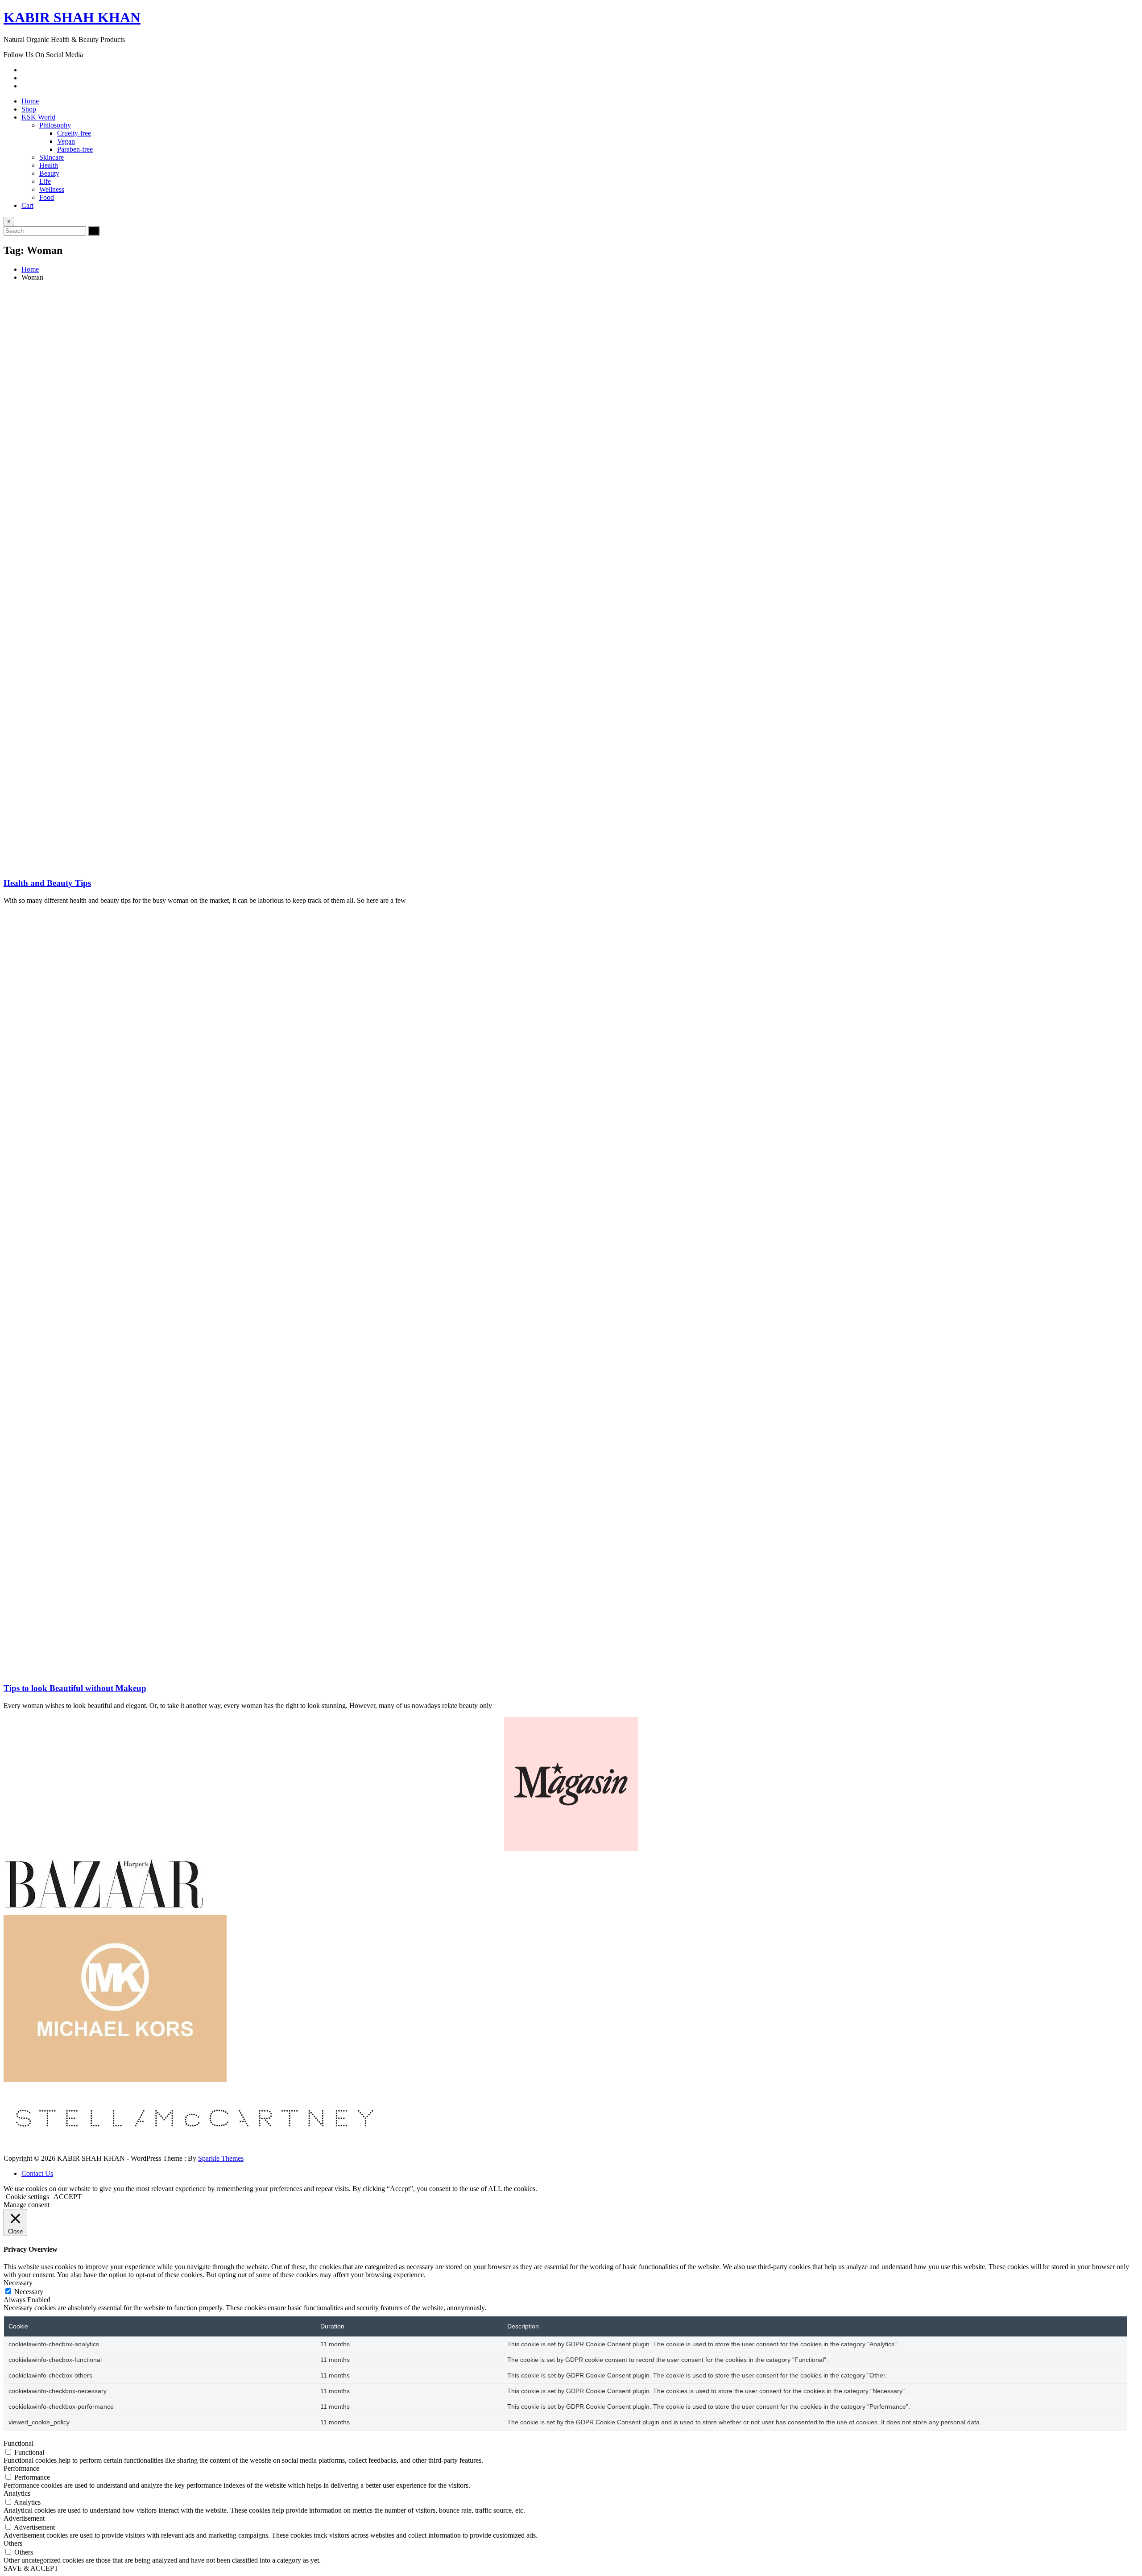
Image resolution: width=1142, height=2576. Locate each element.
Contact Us (37, 2173)
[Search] (94, 231)
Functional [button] (19, 2443)
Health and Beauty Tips (47, 883)
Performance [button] (21, 2468)
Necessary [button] (18, 2283)
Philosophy (55, 125)
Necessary (29, 2292)
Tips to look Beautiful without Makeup (75, 1688)
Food (47, 197)
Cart (27, 205)
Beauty (49, 173)
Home (30, 101)
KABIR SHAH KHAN (72, 17)
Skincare (52, 157)
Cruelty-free (74, 133)
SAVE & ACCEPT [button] (31, 2568)
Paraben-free (75, 149)
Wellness (52, 189)
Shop (29, 109)
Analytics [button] (17, 2493)
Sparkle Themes (221, 2158)
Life (45, 181)
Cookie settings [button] (27, 2197)
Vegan (66, 141)
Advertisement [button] (24, 2518)
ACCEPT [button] (68, 2197)
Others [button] (13, 2543)
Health (49, 165)
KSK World (38, 117)
